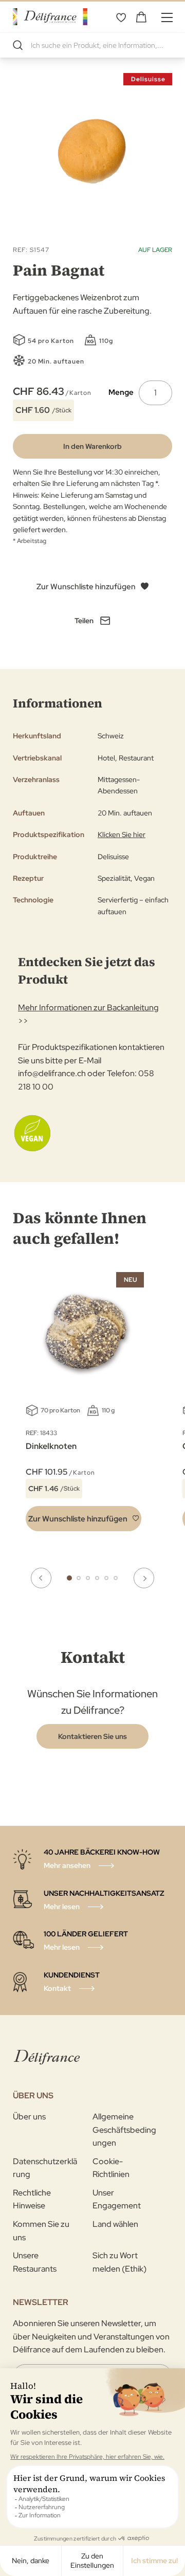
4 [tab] (97, 1578)
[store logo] (50, 17)
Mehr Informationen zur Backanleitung (88, 1008)
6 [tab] (116, 1578)
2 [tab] (79, 1578)
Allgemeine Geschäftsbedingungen (124, 2130)
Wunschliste (121, 17)
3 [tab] (88, 1578)
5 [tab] (106, 1578)
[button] (84, 1519)
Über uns (29, 2117)
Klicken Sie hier (122, 835)
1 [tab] (69, 1578)
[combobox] (92, 45)
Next (144, 1578)
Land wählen (115, 2224)
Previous (41, 1578)
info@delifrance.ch (52, 1073)
